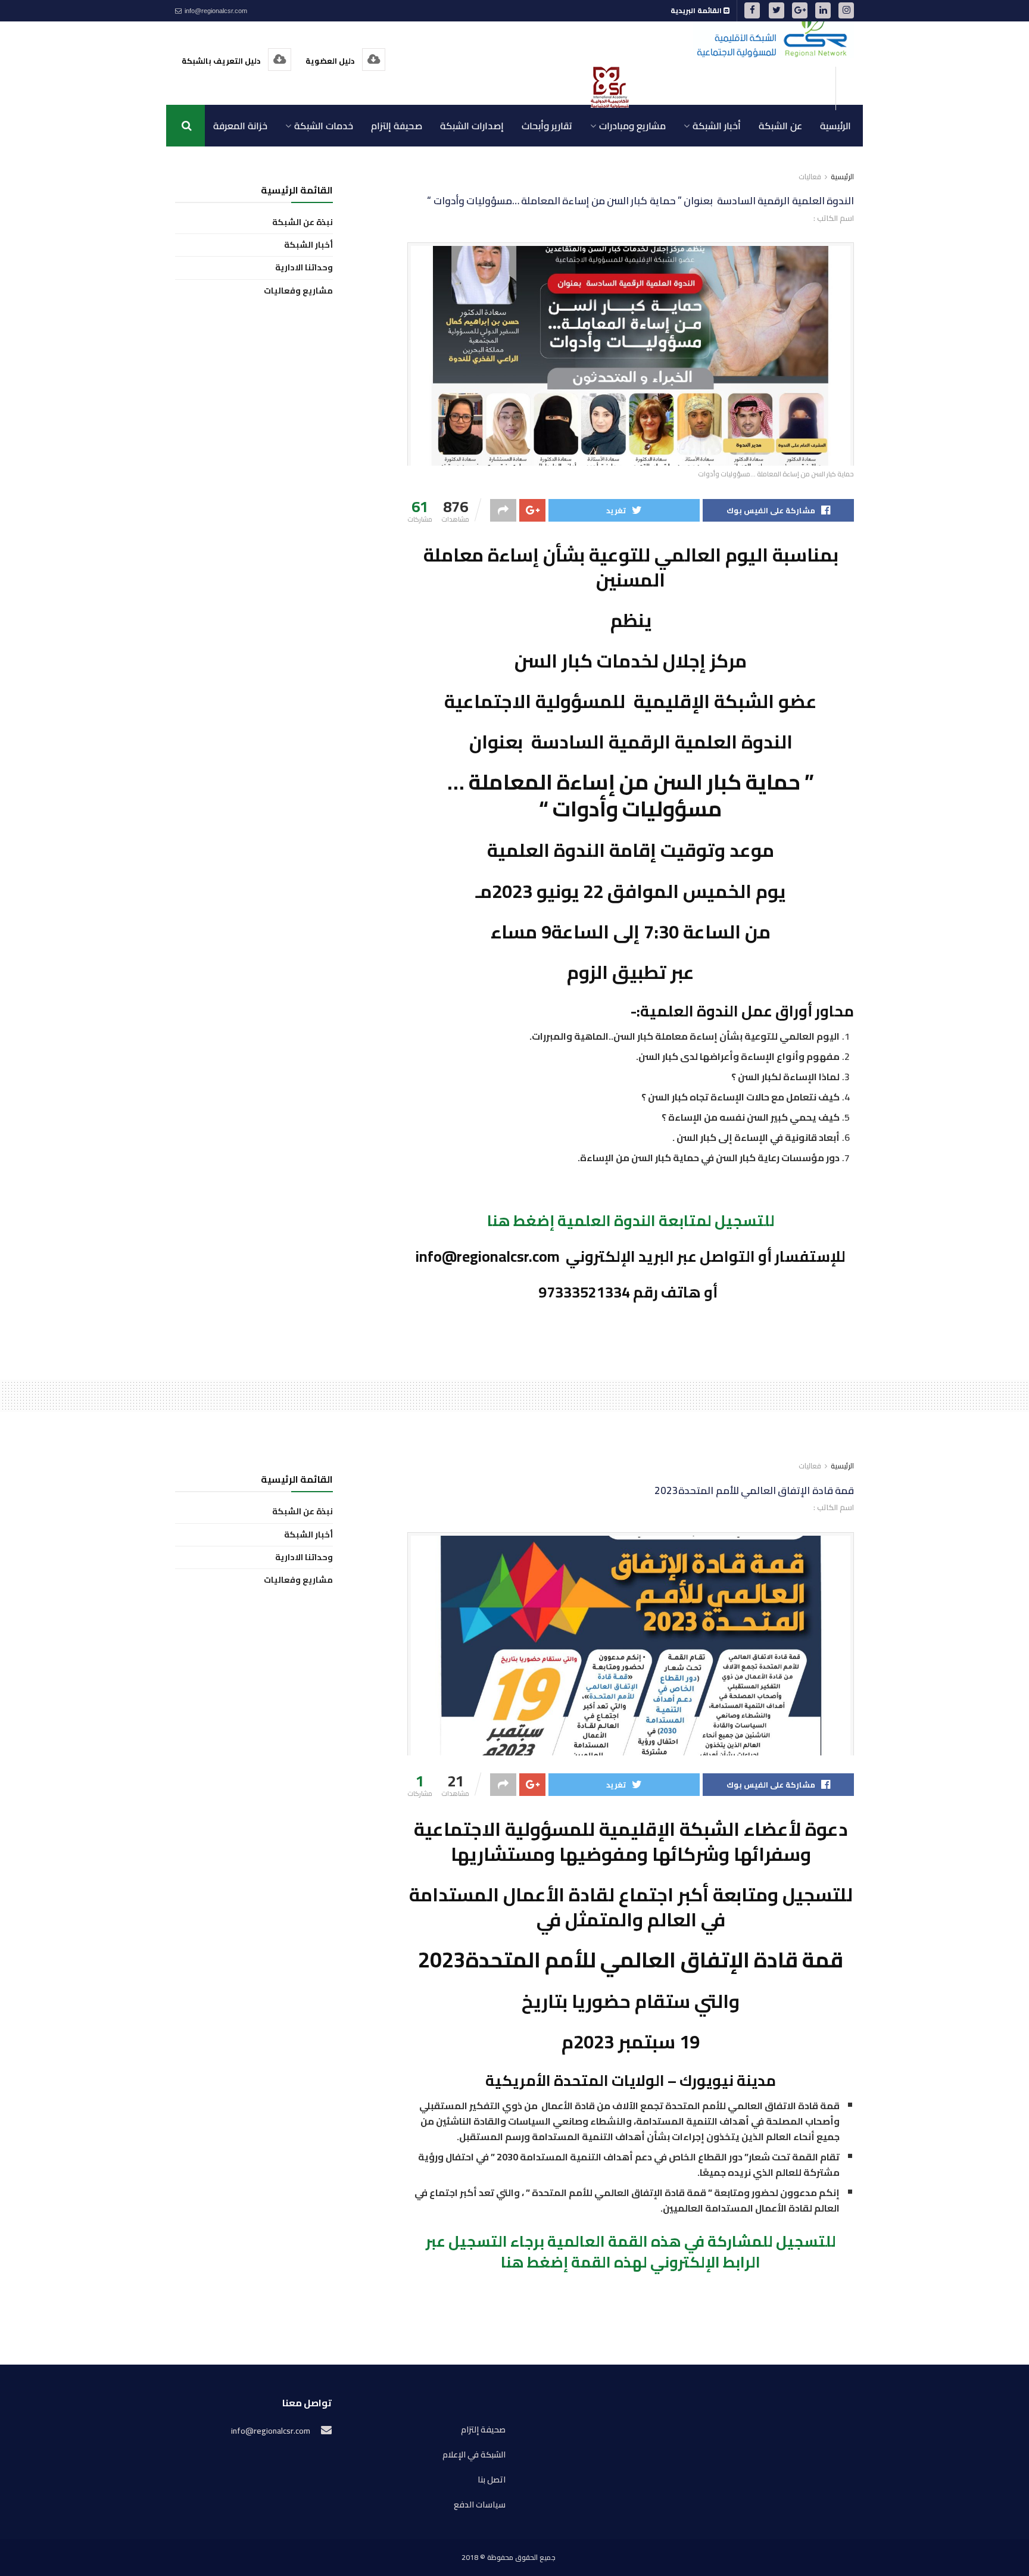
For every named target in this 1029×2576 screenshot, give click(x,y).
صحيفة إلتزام (397, 126)
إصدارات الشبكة (472, 126)
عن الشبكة (780, 126)
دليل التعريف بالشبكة (222, 61)
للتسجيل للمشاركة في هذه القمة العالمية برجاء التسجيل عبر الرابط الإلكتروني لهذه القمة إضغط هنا (631, 2251)
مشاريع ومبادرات (632, 126)
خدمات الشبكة (324, 126)
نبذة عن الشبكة (303, 222)
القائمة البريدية (697, 10)
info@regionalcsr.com (215, 11)
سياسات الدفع (480, 2505)
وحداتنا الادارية (304, 268)
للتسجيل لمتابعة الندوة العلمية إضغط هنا (631, 1220)
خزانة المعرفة (240, 126)
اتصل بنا (492, 2480)
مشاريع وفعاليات (298, 291)
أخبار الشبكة (717, 126)
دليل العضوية (331, 61)
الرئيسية (835, 126)
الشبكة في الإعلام (474, 2455)
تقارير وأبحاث (547, 126)
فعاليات (810, 177)
